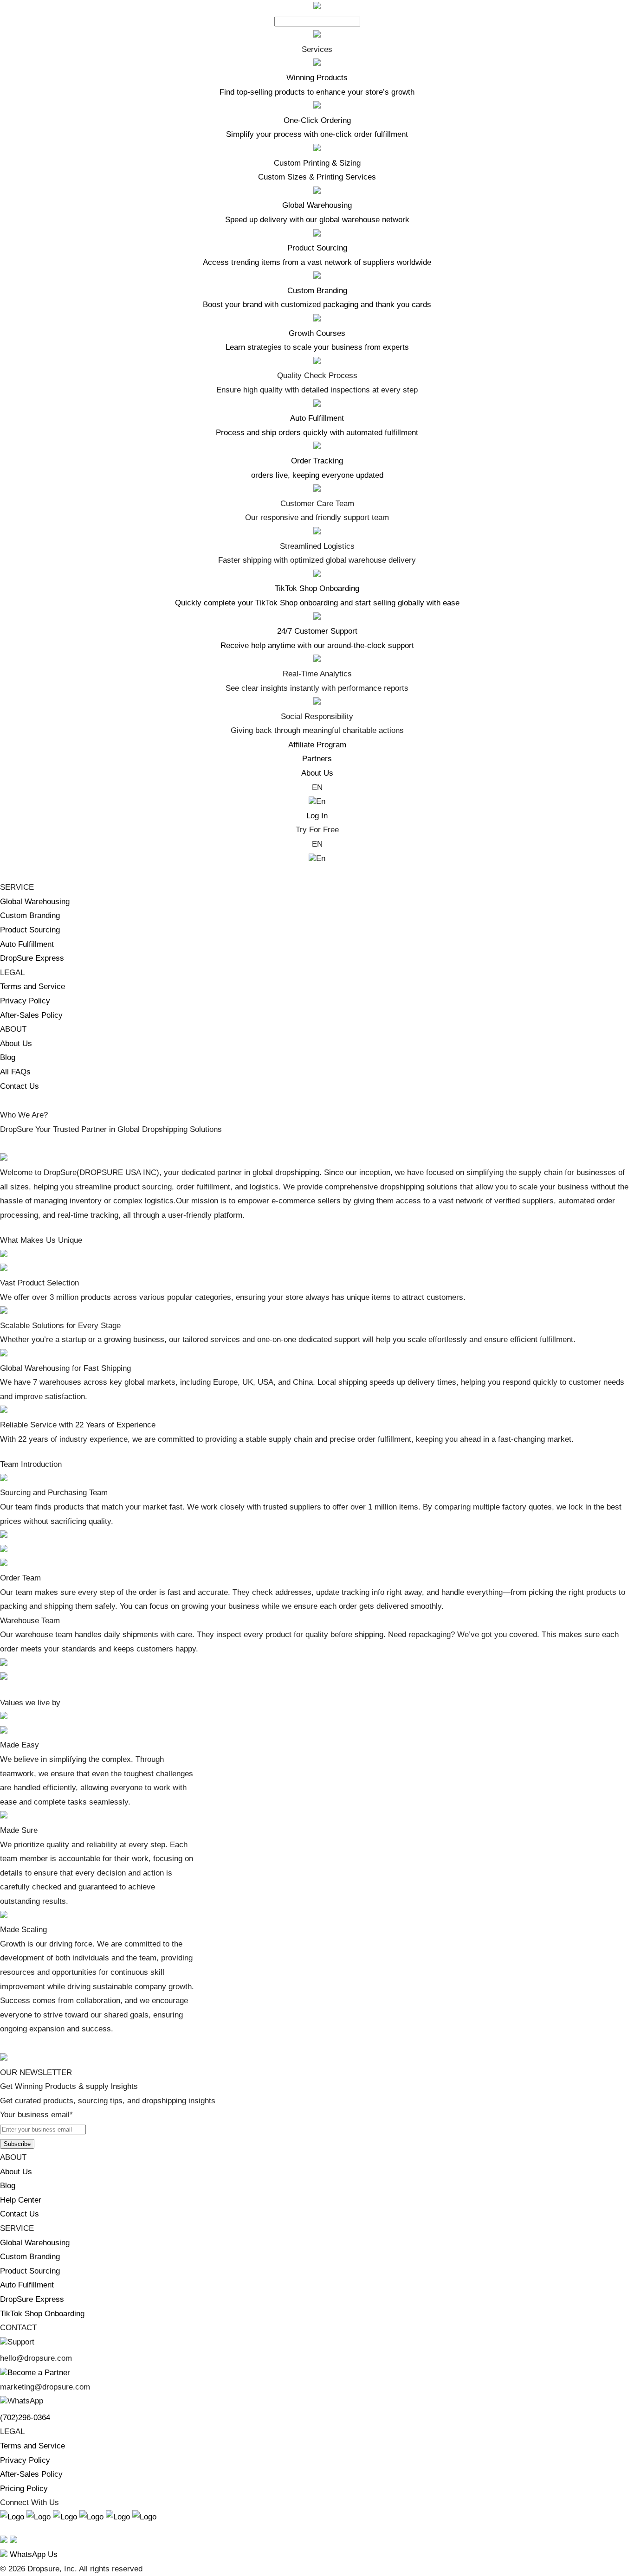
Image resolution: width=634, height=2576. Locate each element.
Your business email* (36, 2115)
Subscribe (17, 2144)
